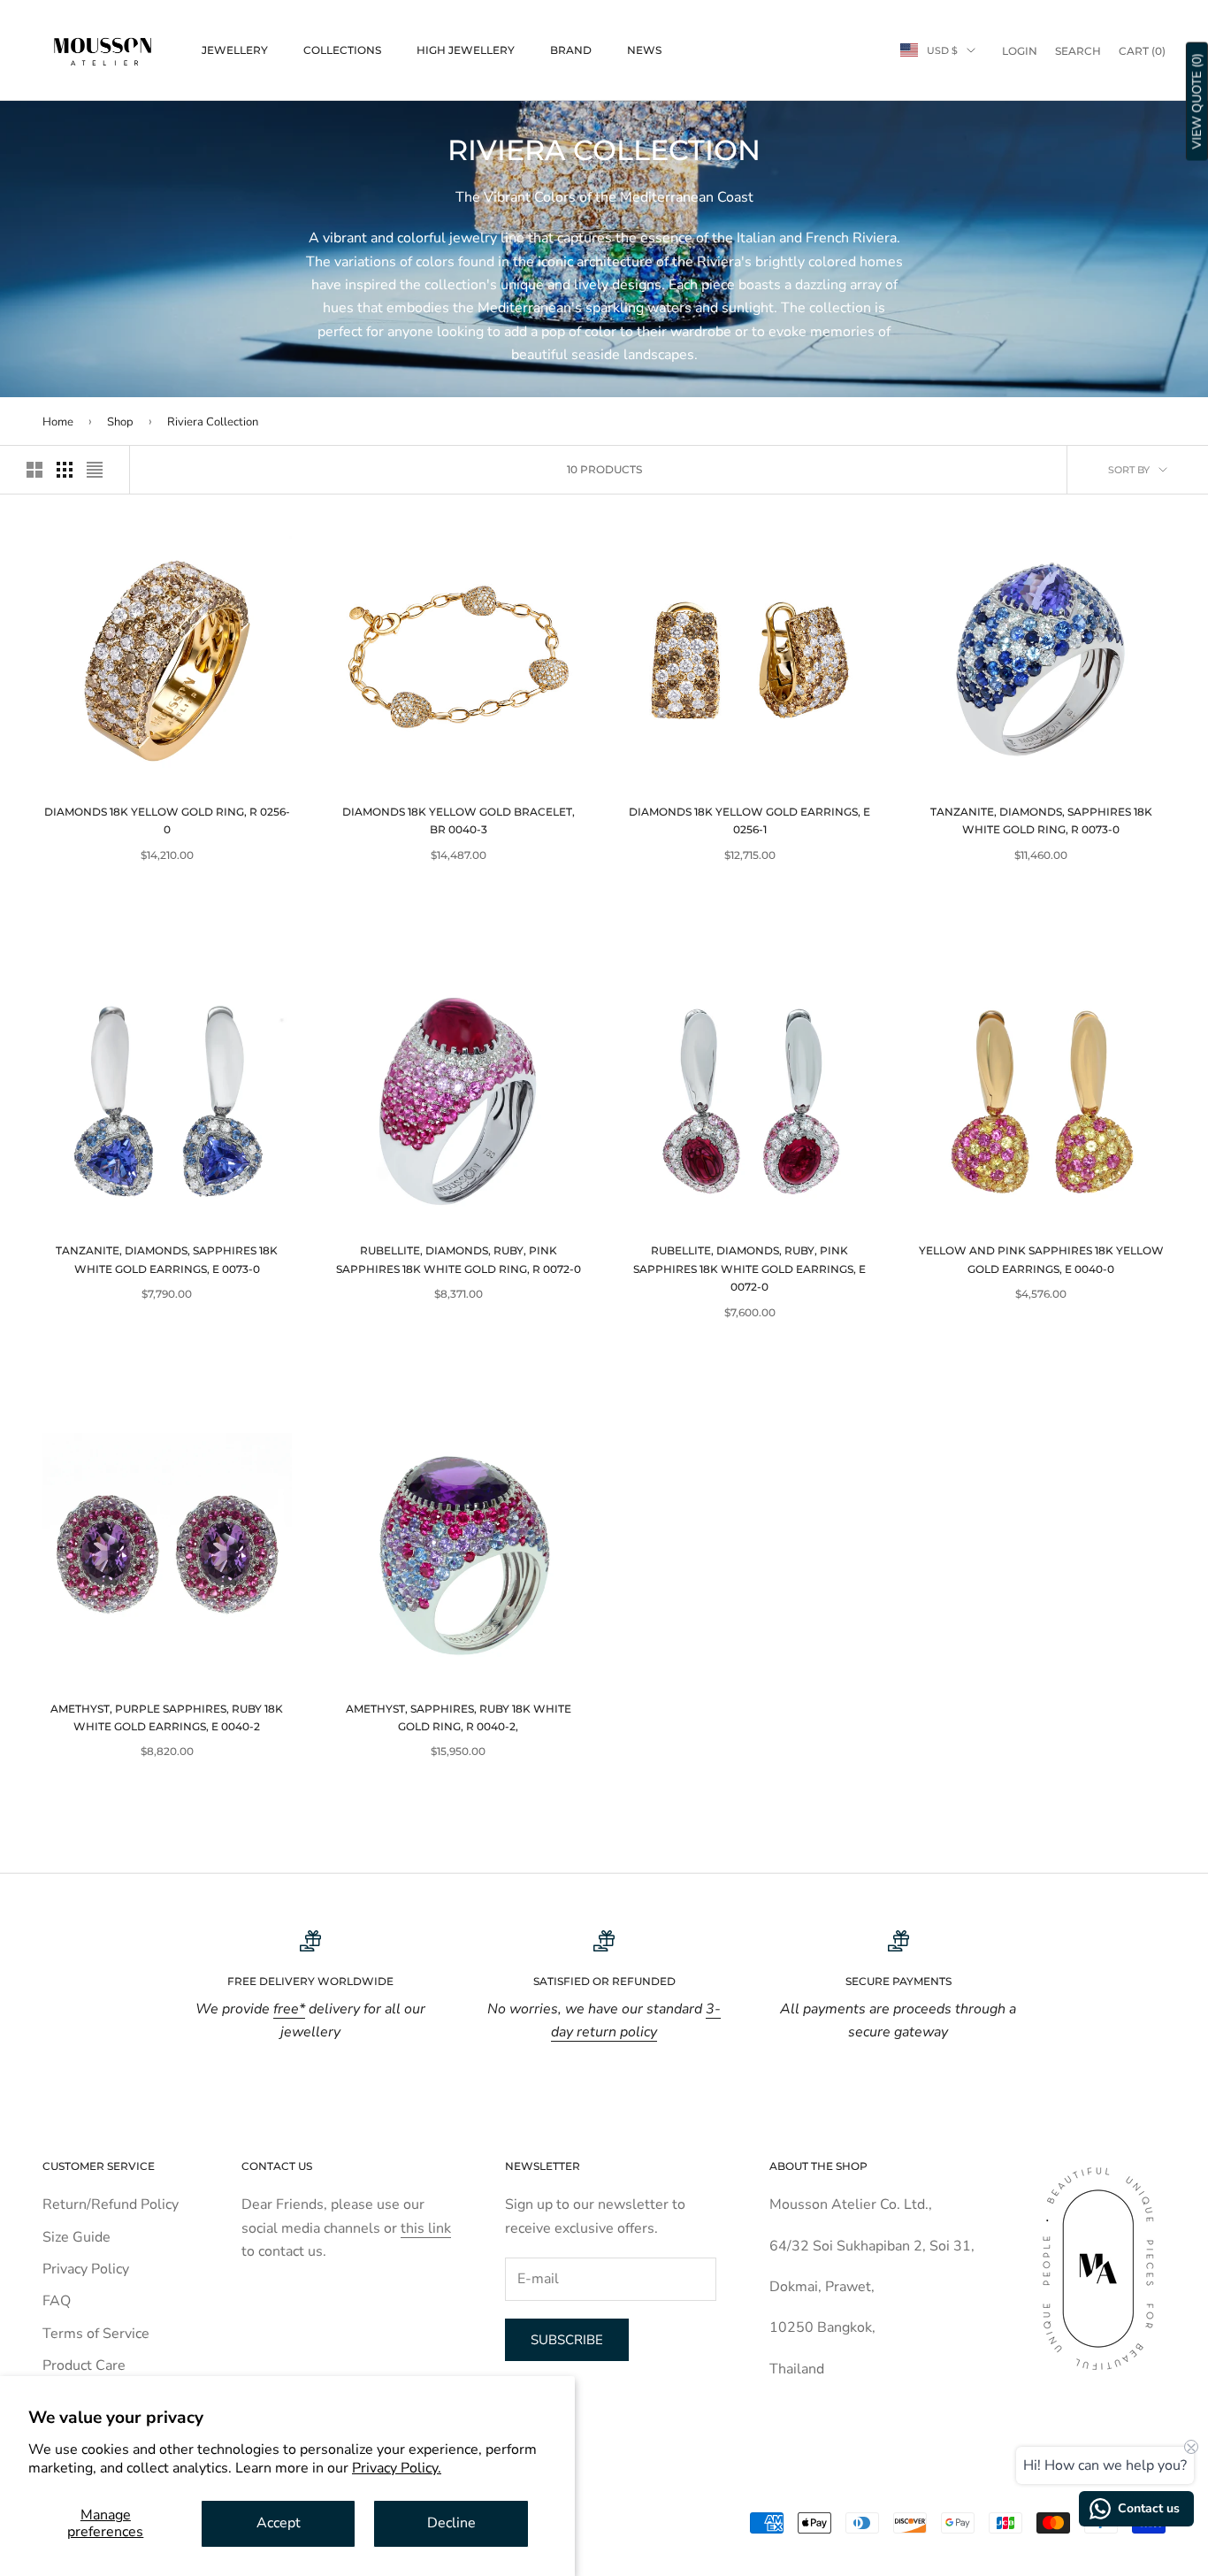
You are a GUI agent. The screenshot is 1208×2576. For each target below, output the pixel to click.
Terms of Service (96, 2334)
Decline (451, 2523)
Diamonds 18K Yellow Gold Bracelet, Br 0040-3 (459, 820)
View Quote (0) (1197, 102)
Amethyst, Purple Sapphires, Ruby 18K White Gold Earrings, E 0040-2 (167, 1717)
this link (426, 2228)
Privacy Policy (86, 2269)
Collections (342, 50)
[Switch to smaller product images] (65, 470)
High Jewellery (466, 50)
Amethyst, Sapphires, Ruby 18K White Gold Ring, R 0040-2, (459, 1717)
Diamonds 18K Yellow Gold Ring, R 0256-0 (167, 820)
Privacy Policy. (397, 2468)
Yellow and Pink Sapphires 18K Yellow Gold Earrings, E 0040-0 (1041, 1259)
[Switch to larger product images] (34, 470)
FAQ (57, 2301)
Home (58, 422)
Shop (122, 422)
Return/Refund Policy (111, 2204)
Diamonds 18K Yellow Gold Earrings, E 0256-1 (749, 820)
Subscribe (567, 2340)
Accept (279, 2523)
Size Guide (76, 2237)
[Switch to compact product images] (95, 470)
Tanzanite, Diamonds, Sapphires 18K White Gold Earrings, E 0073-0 (167, 1259)
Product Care (84, 2365)
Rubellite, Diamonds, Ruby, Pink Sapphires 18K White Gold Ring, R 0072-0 (459, 1259)
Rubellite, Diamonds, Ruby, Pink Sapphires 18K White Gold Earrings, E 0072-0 (749, 1269)
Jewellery (235, 50)
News (644, 50)
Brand (571, 50)
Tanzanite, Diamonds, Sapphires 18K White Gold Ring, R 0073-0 (1041, 820)
